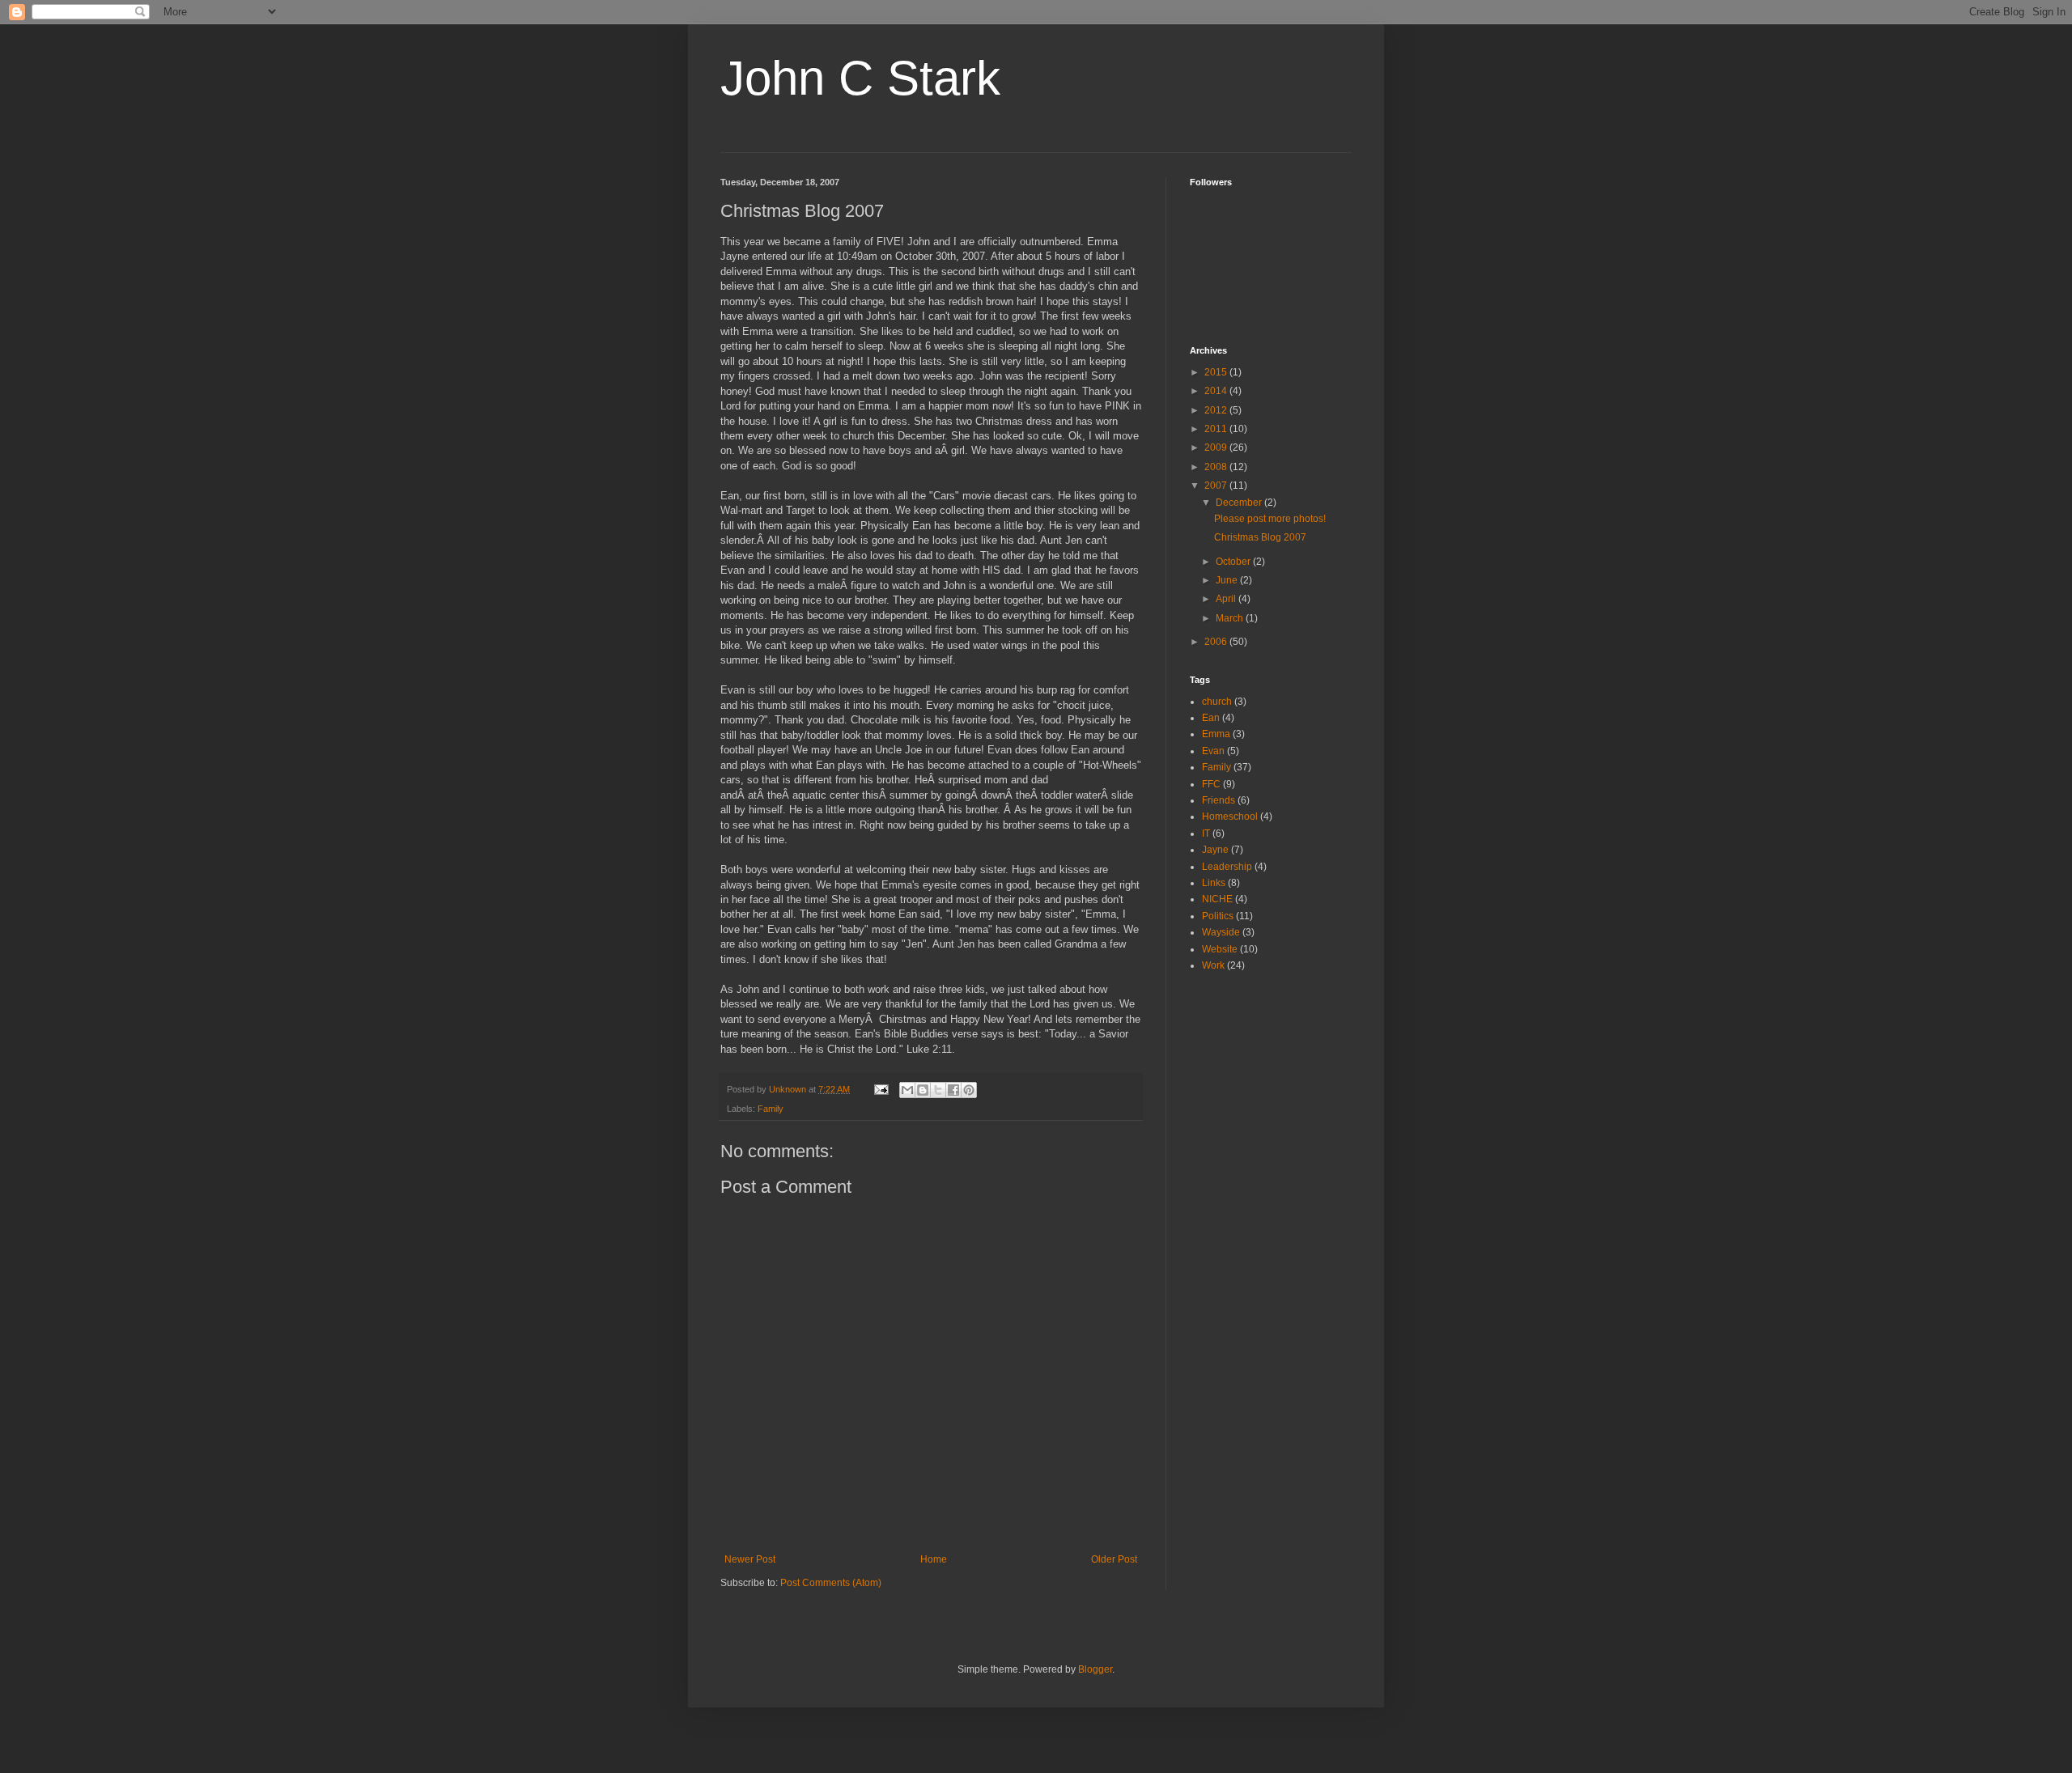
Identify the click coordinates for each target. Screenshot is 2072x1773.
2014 (1217, 391)
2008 (1217, 467)
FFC (1211, 784)
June (1228, 580)
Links (1214, 883)
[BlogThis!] (923, 1090)
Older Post (1114, 1559)
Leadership (1227, 867)
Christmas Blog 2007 (1260, 537)
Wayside (1221, 932)
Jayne (1215, 850)
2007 (1217, 486)
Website (1220, 949)
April (1227, 599)
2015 (1217, 372)
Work (1213, 965)
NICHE (1217, 899)
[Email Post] (881, 1089)
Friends (1219, 800)
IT (1206, 833)
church (1217, 702)
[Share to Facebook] (953, 1090)
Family (771, 1109)
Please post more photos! (1270, 519)
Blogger (1095, 1669)
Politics (1218, 916)
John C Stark (860, 78)
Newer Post (750, 1559)
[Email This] (907, 1090)
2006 (1217, 642)
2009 (1217, 447)
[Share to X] (938, 1090)
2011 (1217, 429)
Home (934, 1559)
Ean (1211, 718)
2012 (1217, 410)
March (1231, 618)
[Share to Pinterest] (969, 1090)
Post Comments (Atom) (831, 1583)
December (1240, 503)
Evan (1213, 751)
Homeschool (1230, 817)
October (1234, 562)
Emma (1216, 734)
